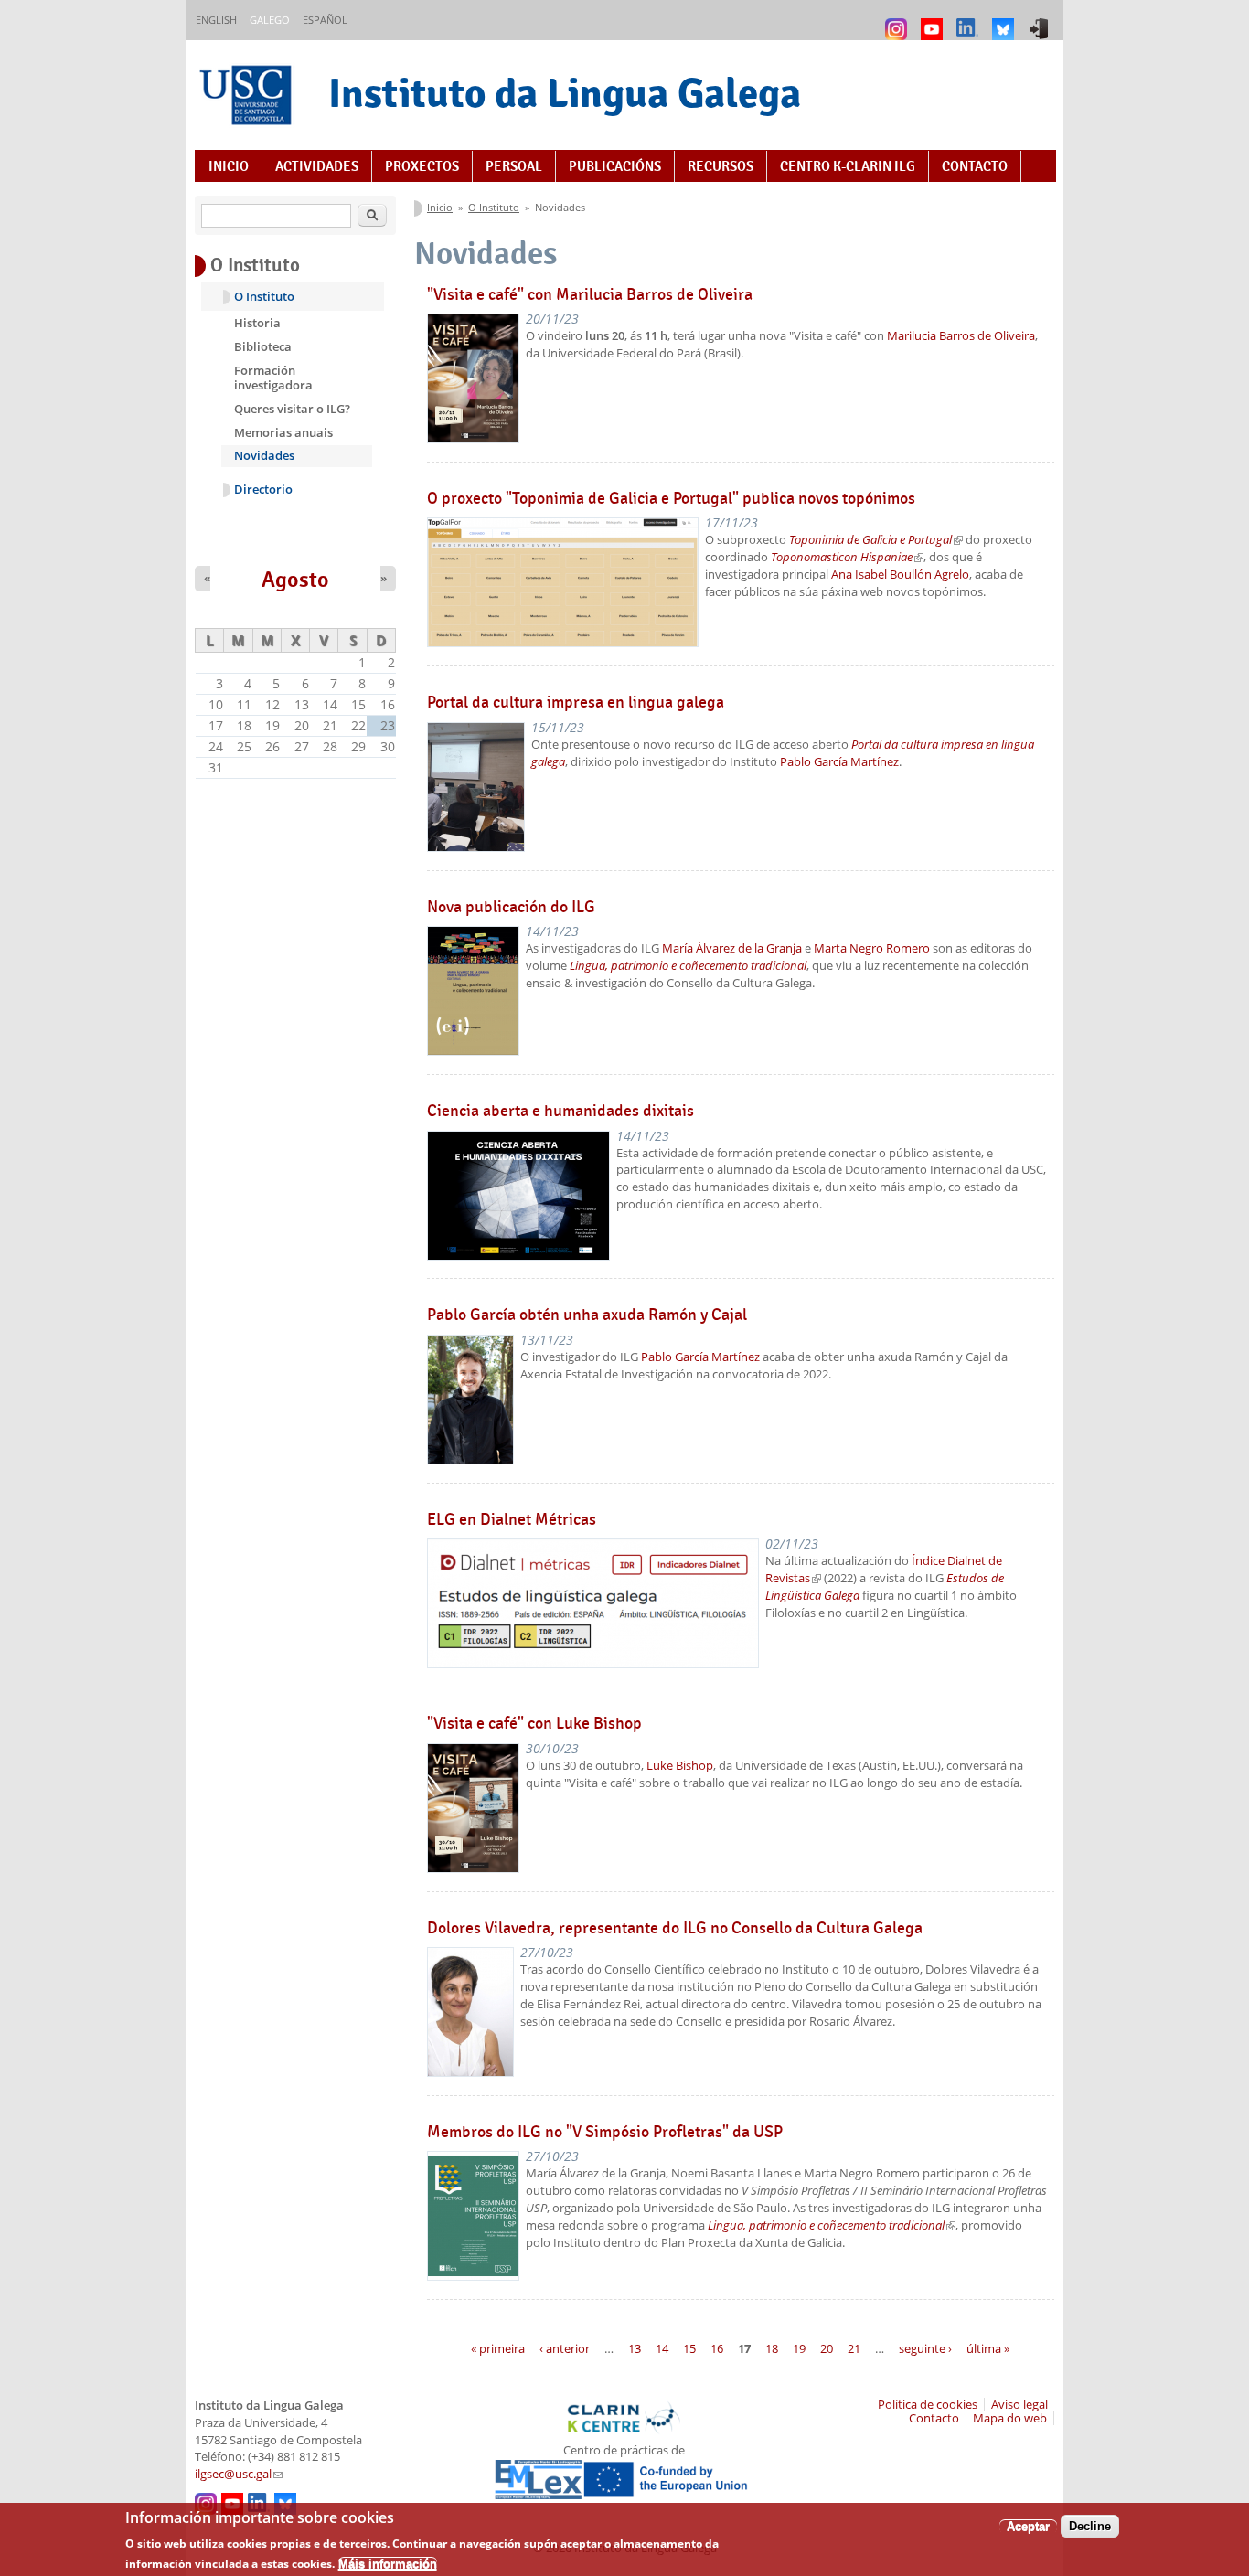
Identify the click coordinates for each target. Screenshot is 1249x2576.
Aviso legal (1019, 2405)
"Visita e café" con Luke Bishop (534, 1723)
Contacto (975, 166)
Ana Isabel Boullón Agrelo (900, 575)
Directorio (263, 490)
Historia (257, 323)
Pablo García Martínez (839, 762)
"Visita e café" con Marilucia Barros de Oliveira (590, 294)
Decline (1090, 2526)
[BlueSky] (1005, 21)
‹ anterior (565, 2347)
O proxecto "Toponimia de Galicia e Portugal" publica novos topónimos (671, 498)
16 (717, 2347)
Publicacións (615, 166)
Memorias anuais (283, 432)
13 (635, 2347)
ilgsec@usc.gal (239, 2474)
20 (827, 2347)
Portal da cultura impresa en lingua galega (576, 702)
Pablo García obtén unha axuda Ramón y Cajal (587, 1315)
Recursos (721, 166)
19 (799, 2347)
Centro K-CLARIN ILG (848, 166)
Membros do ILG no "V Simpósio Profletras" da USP (605, 2132)
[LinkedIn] (970, 21)
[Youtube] (934, 21)
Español (325, 20)
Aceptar (1028, 2526)
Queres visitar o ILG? (292, 409)
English (216, 20)
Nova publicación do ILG (511, 907)
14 (662, 2347)
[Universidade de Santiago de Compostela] (248, 97)
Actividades (317, 166)
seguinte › (925, 2347)
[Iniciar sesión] (1041, 21)
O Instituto (494, 207)
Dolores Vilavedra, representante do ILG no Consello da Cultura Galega (675, 1928)
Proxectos (422, 166)
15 (689, 2347)
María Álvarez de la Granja (732, 948)
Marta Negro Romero (872, 948)
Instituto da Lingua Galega (565, 93)
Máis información (388, 2563)
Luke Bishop (680, 1766)
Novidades (264, 455)
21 (854, 2347)
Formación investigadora (273, 378)
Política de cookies (928, 2405)
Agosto (295, 580)
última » (988, 2347)
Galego (270, 20)
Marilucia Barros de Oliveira (961, 336)
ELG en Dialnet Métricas (512, 1519)
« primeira (498, 2347)
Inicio (229, 166)
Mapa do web (1010, 2418)
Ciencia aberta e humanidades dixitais (560, 1111)
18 (772, 2347)
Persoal (514, 166)
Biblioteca (263, 346)
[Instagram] (898, 21)
